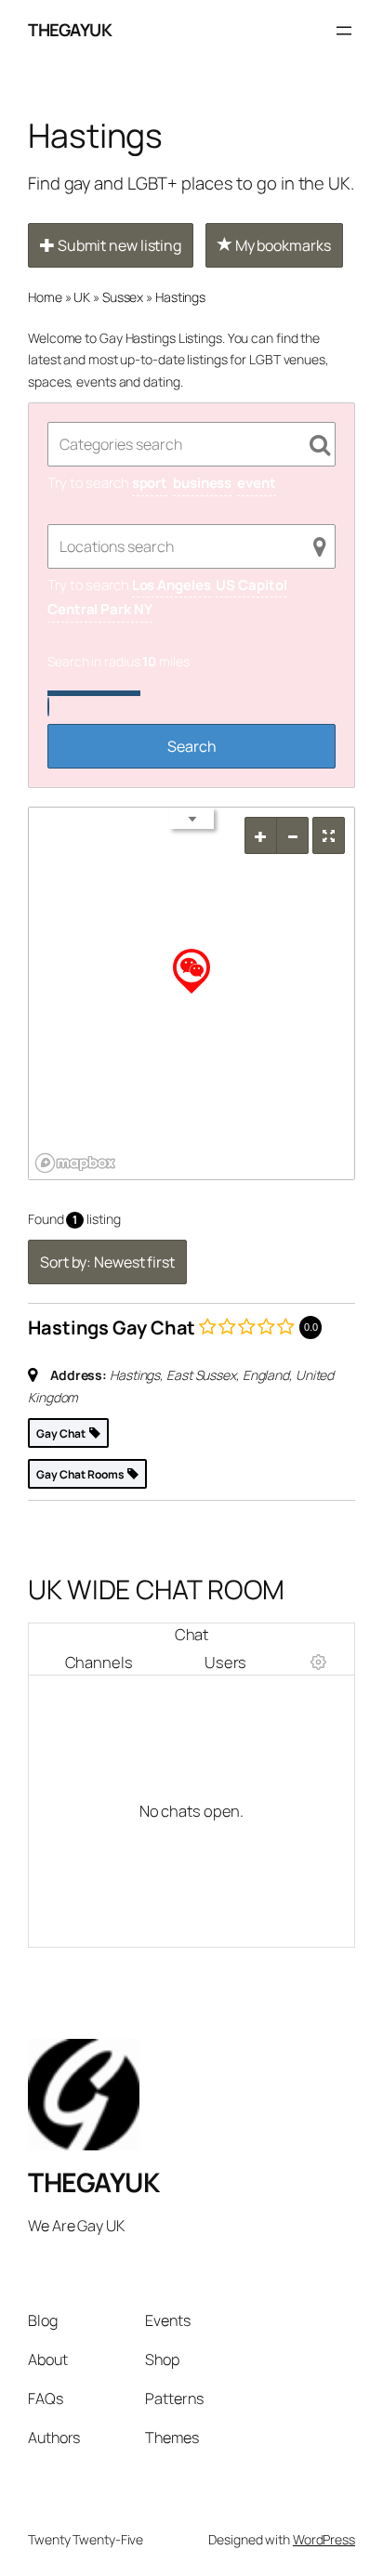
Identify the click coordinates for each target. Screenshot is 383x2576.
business (202, 483)
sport (150, 483)
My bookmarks (282, 245)
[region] (191, 993)
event (257, 483)
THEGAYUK (70, 30)
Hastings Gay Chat (112, 1327)
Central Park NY (100, 609)
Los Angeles (172, 585)
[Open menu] (344, 31)
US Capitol (251, 585)
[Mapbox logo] (75, 1163)
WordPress (324, 2539)
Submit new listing (118, 245)
